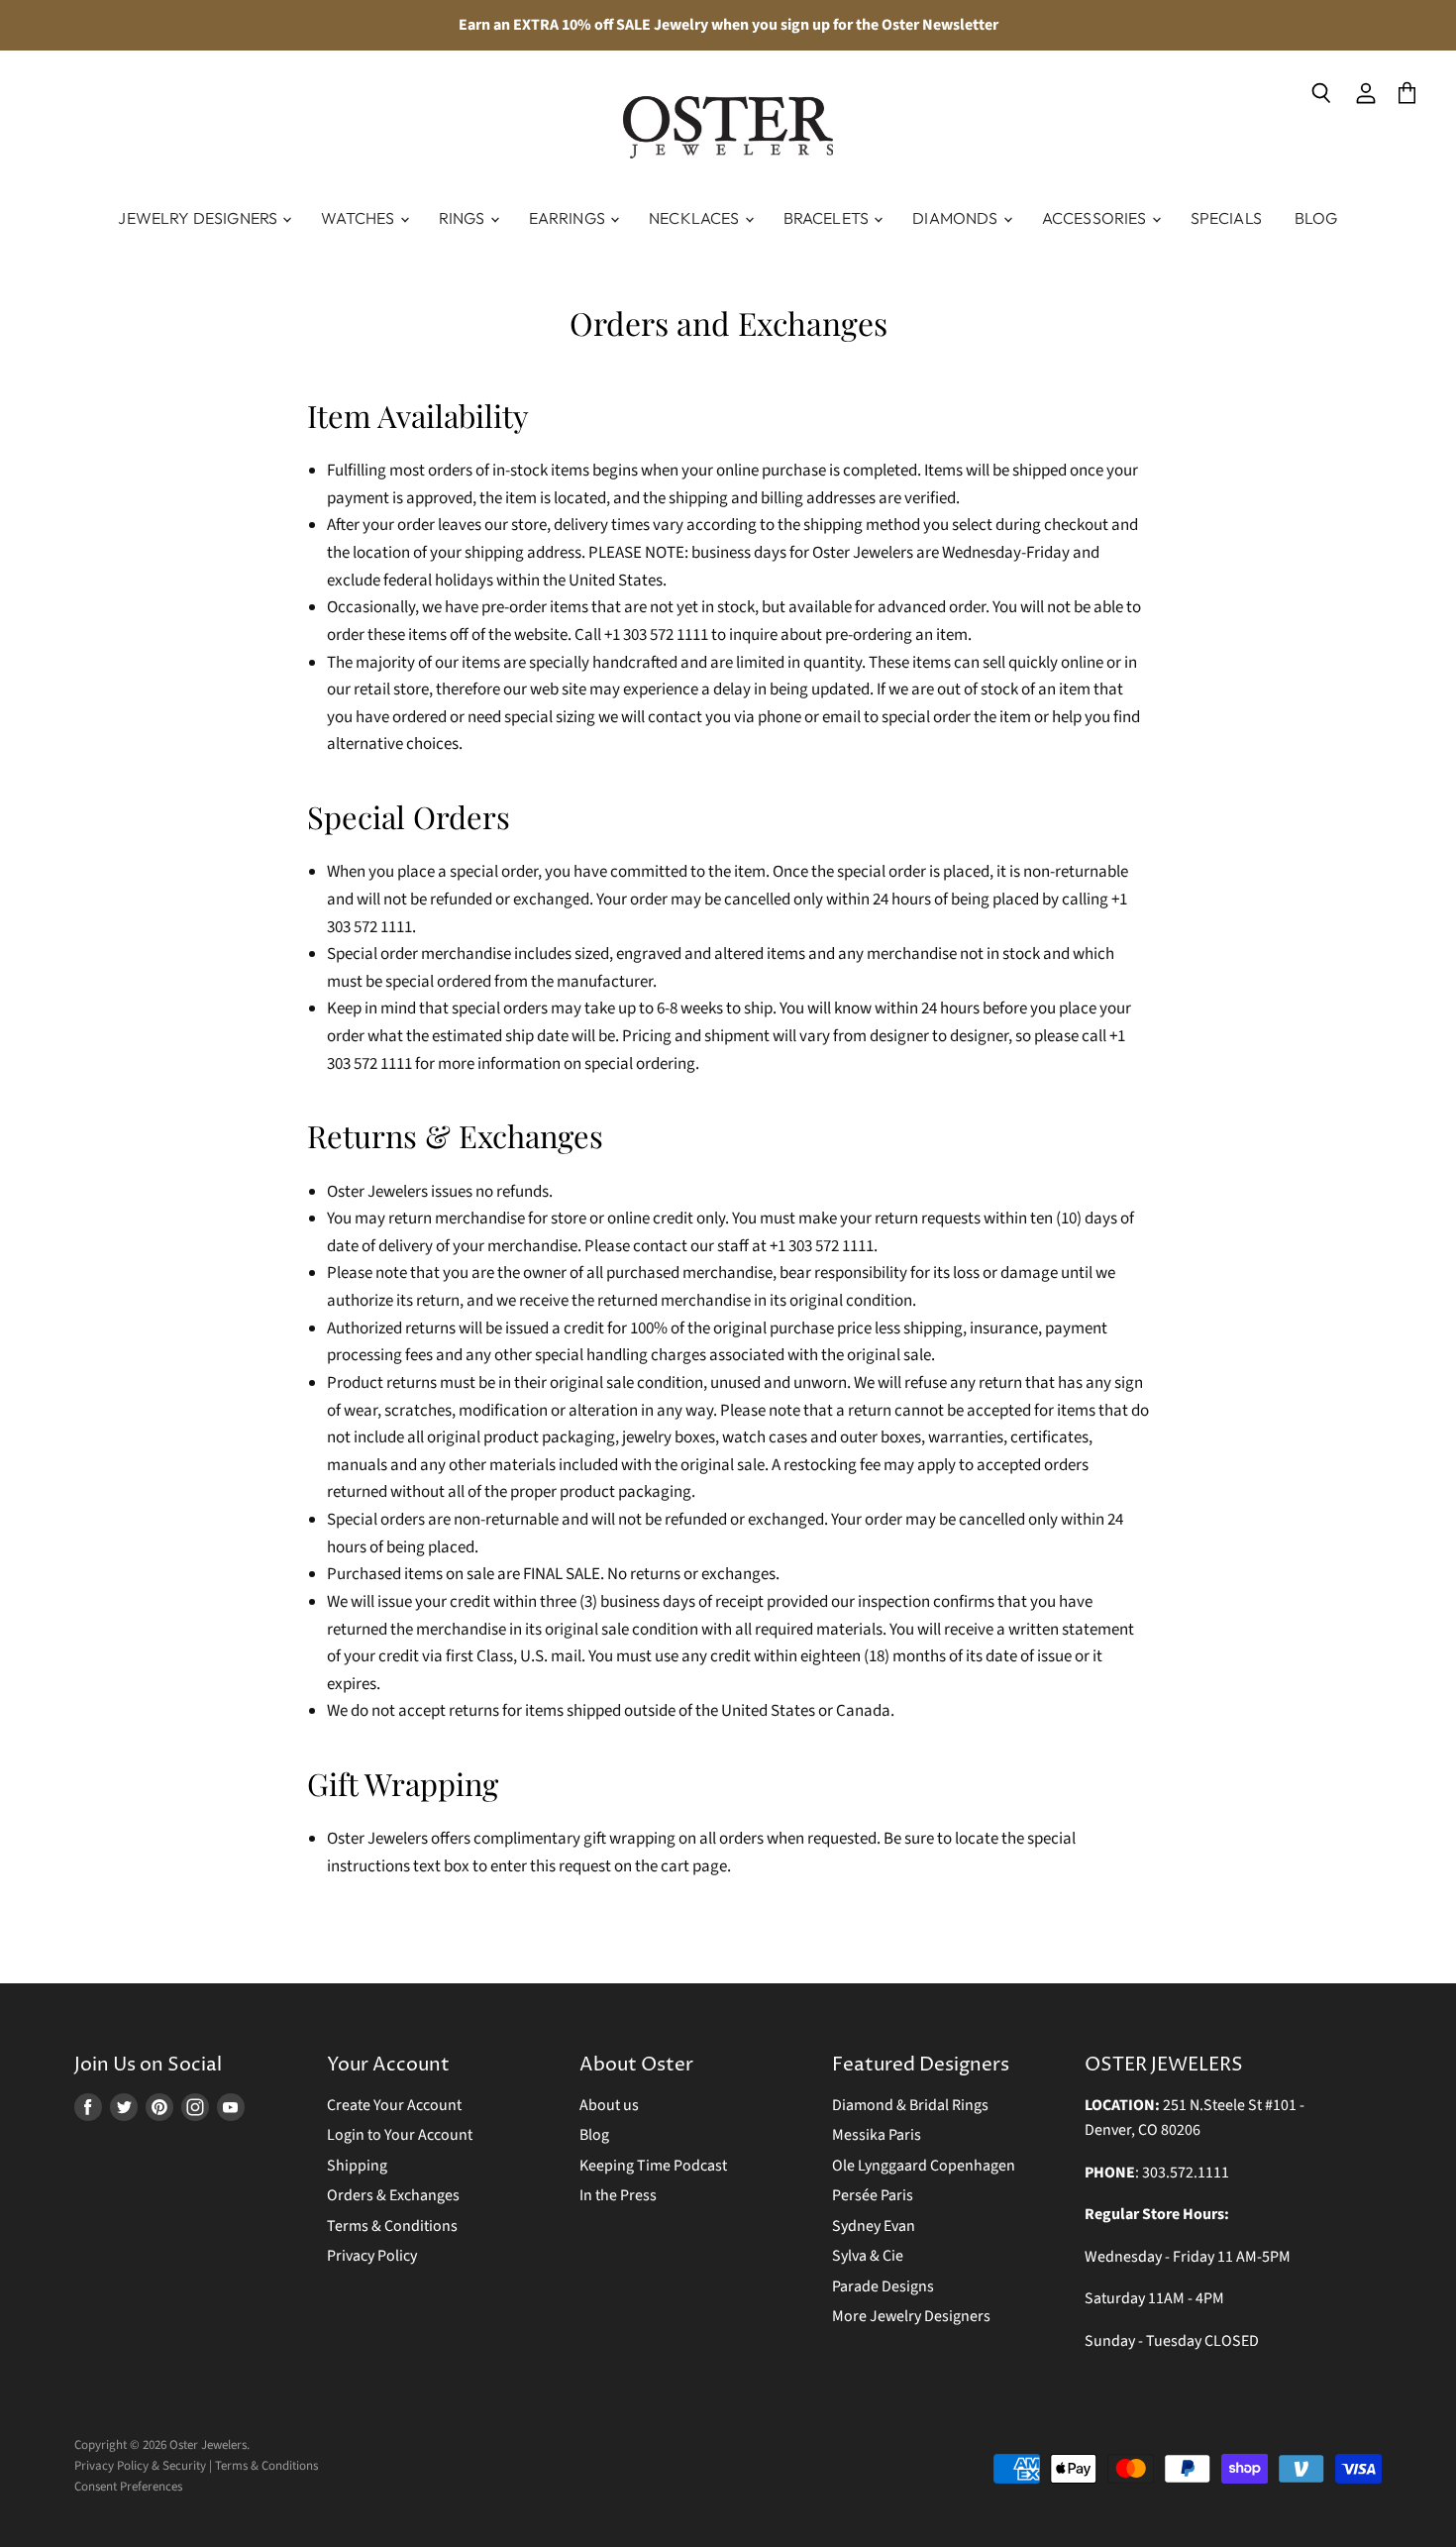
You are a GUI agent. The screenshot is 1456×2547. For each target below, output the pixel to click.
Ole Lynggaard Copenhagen (924, 2166)
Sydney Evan (874, 2226)
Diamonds (956, 218)
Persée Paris (873, 2195)
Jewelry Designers (199, 218)
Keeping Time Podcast (653, 2166)
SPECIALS (1226, 218)
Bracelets (828, 218)
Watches (359, 218)
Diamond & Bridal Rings (910, 2105)
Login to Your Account (400, 2135)
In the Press (618, 2195)
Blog (1316, 218)
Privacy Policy (372, 2256)
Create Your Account (394, 2105)
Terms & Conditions (392, 2226)
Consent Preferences (128, 2487)
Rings (464, 218)
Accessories (1096, 218)
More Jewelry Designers (911, 2316)
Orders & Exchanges (393, 2195)
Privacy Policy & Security (140, 2466)
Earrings (569, 218)
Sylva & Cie (868, 2256)
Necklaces (696, 218)
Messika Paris (877, 2135)
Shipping (357, 2166)
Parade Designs (883, 2286)
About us (609, 2105)
